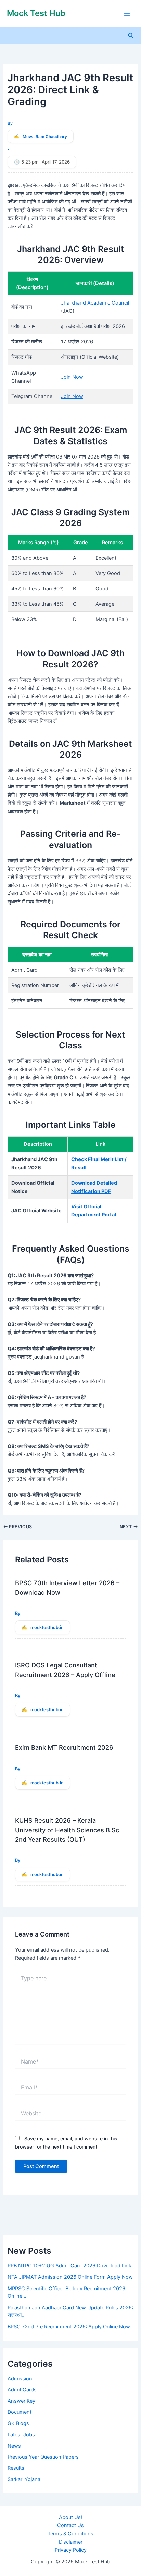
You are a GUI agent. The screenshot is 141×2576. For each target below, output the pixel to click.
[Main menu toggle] (127, 14)
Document (20, 2412)
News (14, 2446)
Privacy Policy (71, 2550)
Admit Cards (22, 2390)
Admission (20, 2379)
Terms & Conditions (70, 2534)
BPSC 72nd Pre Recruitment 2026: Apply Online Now (69, 2327)
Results (16, 2468)
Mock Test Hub (36, 13)
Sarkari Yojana (24, 2479)
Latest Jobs (21, 2435)
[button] (131, 36)
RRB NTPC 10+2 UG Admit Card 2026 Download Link (69, 2266)
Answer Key (21, 2401)
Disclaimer (71, 2542)
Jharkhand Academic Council (95, 303)
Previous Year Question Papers (43, 2457)
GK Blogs (18, 2423)
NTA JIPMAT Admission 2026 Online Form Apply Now (70, 2277)
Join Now (72, 377)
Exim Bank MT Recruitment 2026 (64, 1747)
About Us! (70, 2517)
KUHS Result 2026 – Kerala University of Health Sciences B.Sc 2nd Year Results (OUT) (67, 1830)
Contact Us (70, 2525)
